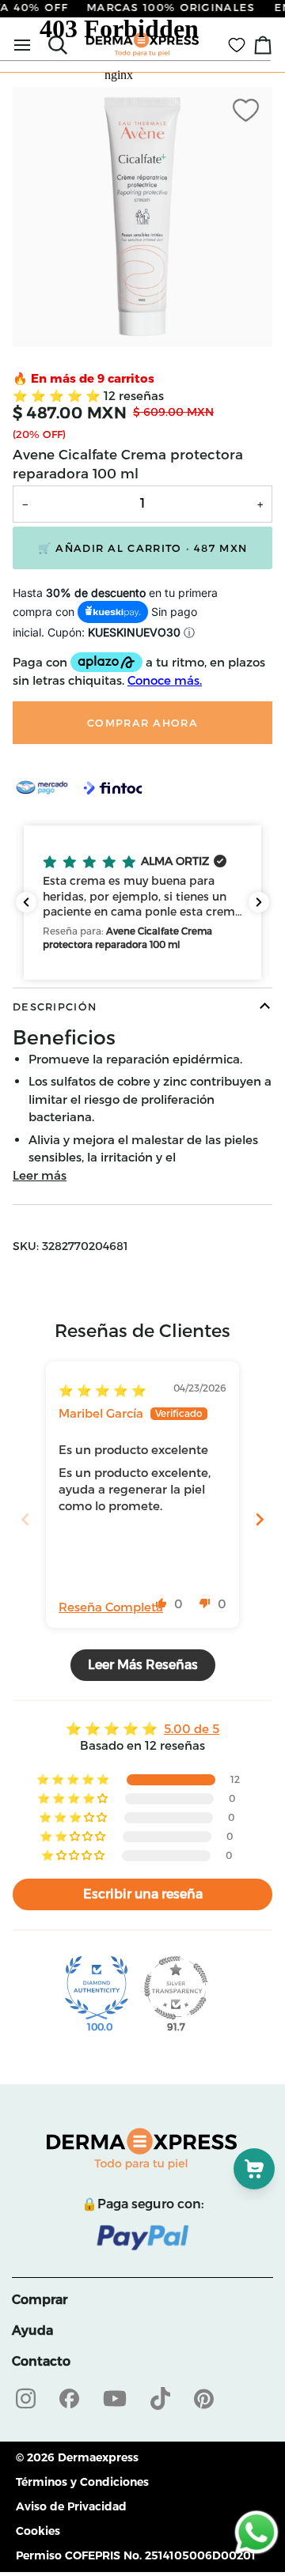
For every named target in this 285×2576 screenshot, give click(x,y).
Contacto (41, 2361)
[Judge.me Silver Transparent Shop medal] (176, 1988)
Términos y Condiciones (82, 2482)
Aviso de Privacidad (71, 2506)
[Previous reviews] (26, 902)
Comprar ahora (142, 723)
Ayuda (32, 2330)
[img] (103, 1390)
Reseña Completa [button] (111, 1607)
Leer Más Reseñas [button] (143, 1665)
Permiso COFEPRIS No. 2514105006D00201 (136, 2555)
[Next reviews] (259, 902)
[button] (58, 396)
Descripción (55, 1007)
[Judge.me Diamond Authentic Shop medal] (97, 1988)
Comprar (40, 2300)
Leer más (40, 1175)
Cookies (38, 2531)
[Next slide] (260, 1519)
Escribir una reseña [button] (143, 1894)
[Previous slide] (25, 1519)
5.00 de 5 (192, 1729)
